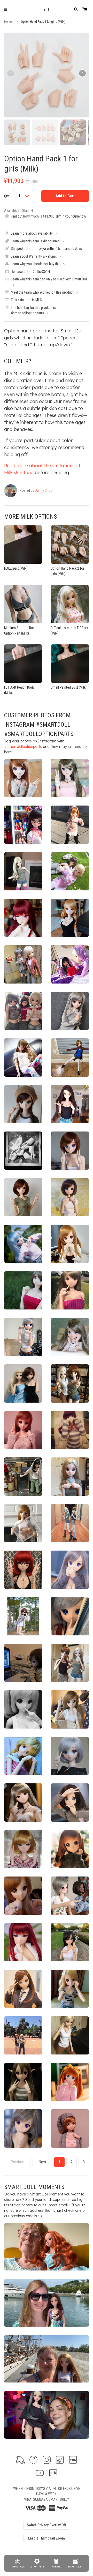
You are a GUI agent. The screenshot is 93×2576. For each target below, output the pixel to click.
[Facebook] (33, 2460)
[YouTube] (40, 2473)
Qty (6, 196)
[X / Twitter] (20, 2460)
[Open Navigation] (5, 10)
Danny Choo (44, 490)
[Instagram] (47, 2460)
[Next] (82, 73)
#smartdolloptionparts (23, 747)
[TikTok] (60, 2460)
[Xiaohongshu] (73, 2460)
